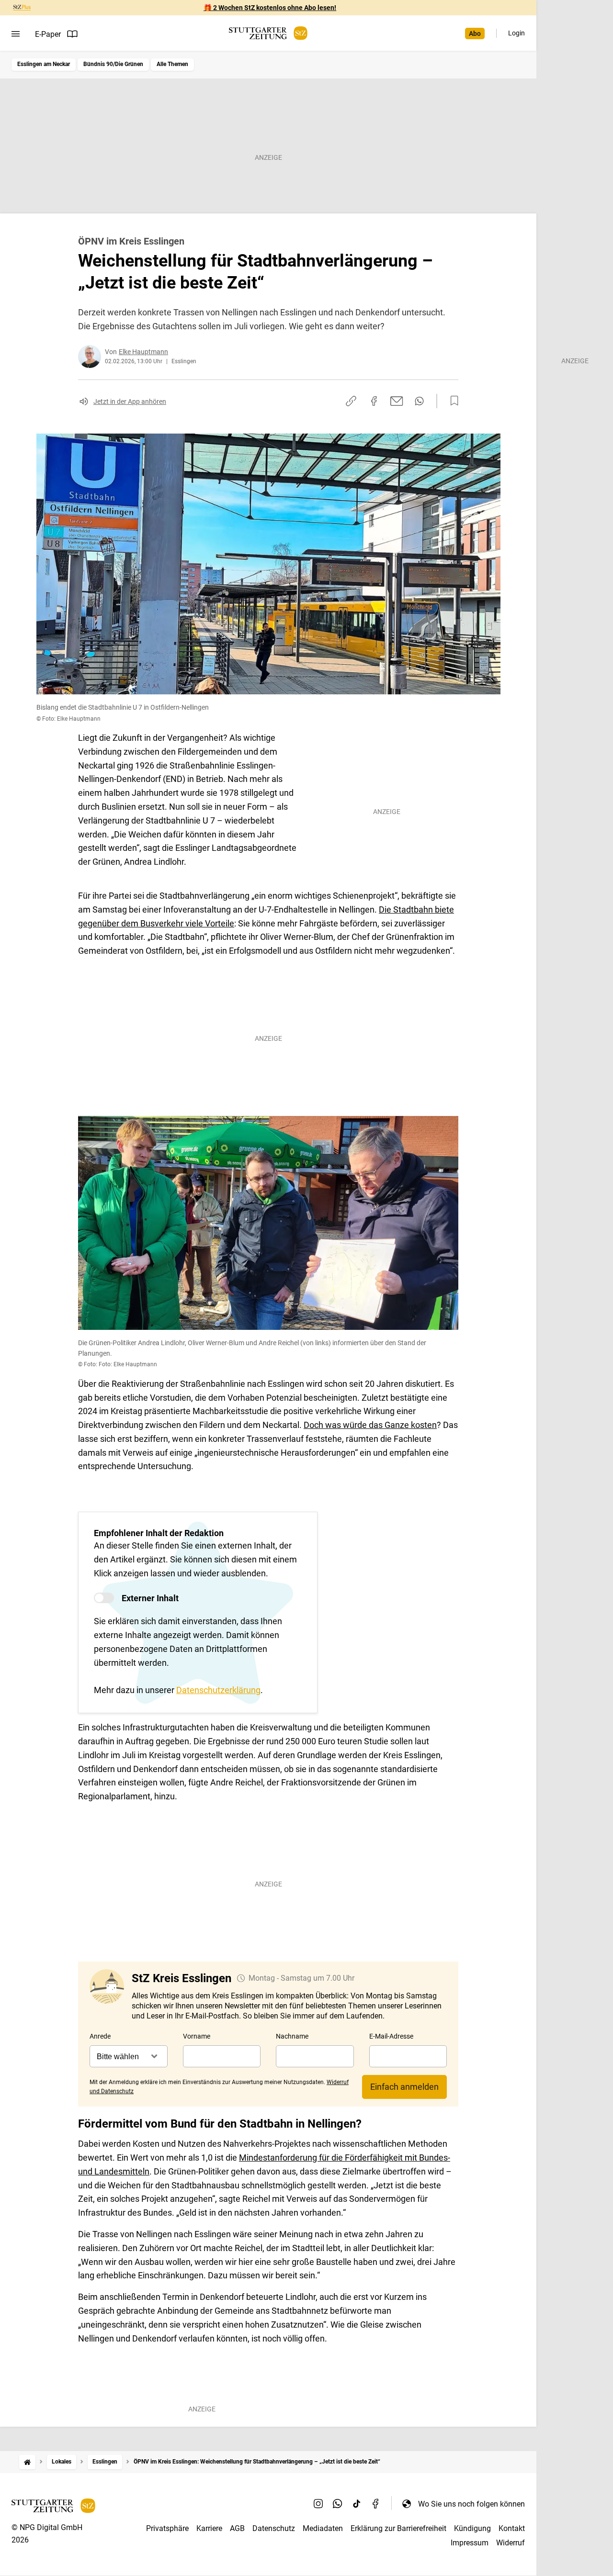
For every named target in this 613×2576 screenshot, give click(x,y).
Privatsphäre (167, 2528)
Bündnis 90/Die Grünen (113, 64)
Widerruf (511, 2543)
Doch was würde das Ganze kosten (370, 1425)
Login (517, 33)
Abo (475, 33)
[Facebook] (376, 2504)
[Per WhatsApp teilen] (419, 401)
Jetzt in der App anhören (130, 401)
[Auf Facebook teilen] (374, 401)
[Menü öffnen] (16, 34)
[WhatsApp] (338, 2504)
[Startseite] (27, 2462)
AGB (237, 2528)
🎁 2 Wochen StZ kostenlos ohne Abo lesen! (270, 8)
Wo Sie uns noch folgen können (471, 2504)
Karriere (209, 2528)
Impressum (470, 2543)
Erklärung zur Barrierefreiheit (398, 2528)
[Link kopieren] (351, 401)
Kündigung (472, 2528)
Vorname (197, 2036)
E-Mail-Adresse (391, 2036)
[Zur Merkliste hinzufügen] (452, 401)
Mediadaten (323, 2528)
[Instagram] (318, 2504)
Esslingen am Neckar (44, 64)
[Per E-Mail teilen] (397, 401)
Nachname (292, 2036)
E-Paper (48, 34)
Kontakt (512, 2528)
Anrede (100, 2036)
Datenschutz (274, 2528)
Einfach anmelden (404, 2087)
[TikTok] (357, 2504)
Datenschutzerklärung (218, 1690)
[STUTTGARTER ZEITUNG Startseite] (268, 33)
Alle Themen (172, 64)
